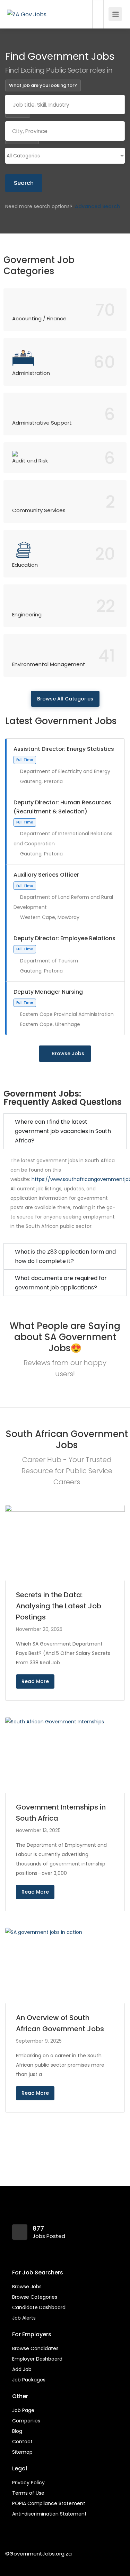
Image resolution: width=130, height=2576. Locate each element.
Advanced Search (97, 206)
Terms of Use (28, 2493)
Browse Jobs (68, 1053)
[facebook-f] (12, 2563)
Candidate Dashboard (39, 2307)
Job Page (23, 2410)
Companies (26, 2421)
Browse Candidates (35, 2348)
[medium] (58, 2563)
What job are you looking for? (43, 85)
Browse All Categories (65, 699)
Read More (35, 1681)
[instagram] (47, 2563)
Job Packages (29, 2380)
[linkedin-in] (24, 2563)
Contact (22, 2442)
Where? (18, 112)
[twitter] (35, 2563)
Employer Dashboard (37, 2359)
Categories (22, 138)
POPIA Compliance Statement (49, 2503)
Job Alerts (24, 2318)
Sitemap (22, 2452)
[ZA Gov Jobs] (27, 5)
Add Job (22, 2369)
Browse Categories (35, 2297)
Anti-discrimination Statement (49, 2514)
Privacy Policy (28, 2483)
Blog (17, 2431)
